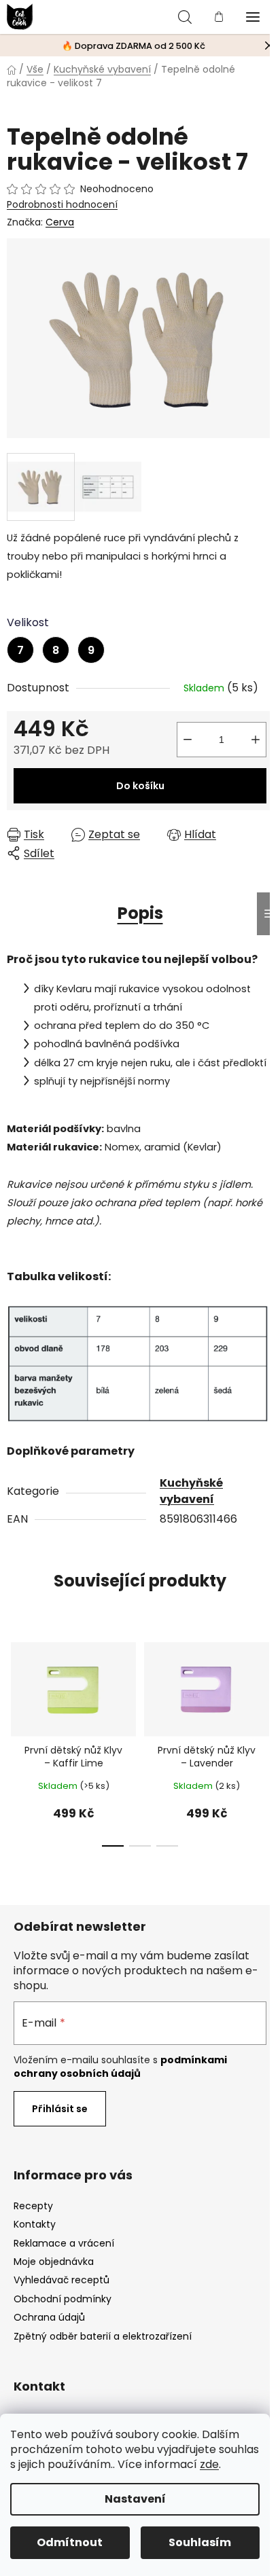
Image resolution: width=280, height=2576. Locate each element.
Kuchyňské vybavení (191, 1491)
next (266, 1681)
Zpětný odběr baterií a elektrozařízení (103, 2336)
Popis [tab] (140, 913)
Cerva (60, 222)
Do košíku (140, 786)
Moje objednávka (54, 2262)
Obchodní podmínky (63, 2299)
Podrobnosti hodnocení (62, 205)
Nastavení (135, 2499)
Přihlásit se (60, 2109)
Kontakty (35, 2224)
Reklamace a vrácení (64, 2243)
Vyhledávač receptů (62, 2280)
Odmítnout (70, 2542)
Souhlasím (200, 2542)
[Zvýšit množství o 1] (256, 740)
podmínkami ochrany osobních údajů (120, 2067)
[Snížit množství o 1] (188, 740)
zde (209, 2464)
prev (14, 1681)
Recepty (33, 2206)
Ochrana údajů (49, 2317)
